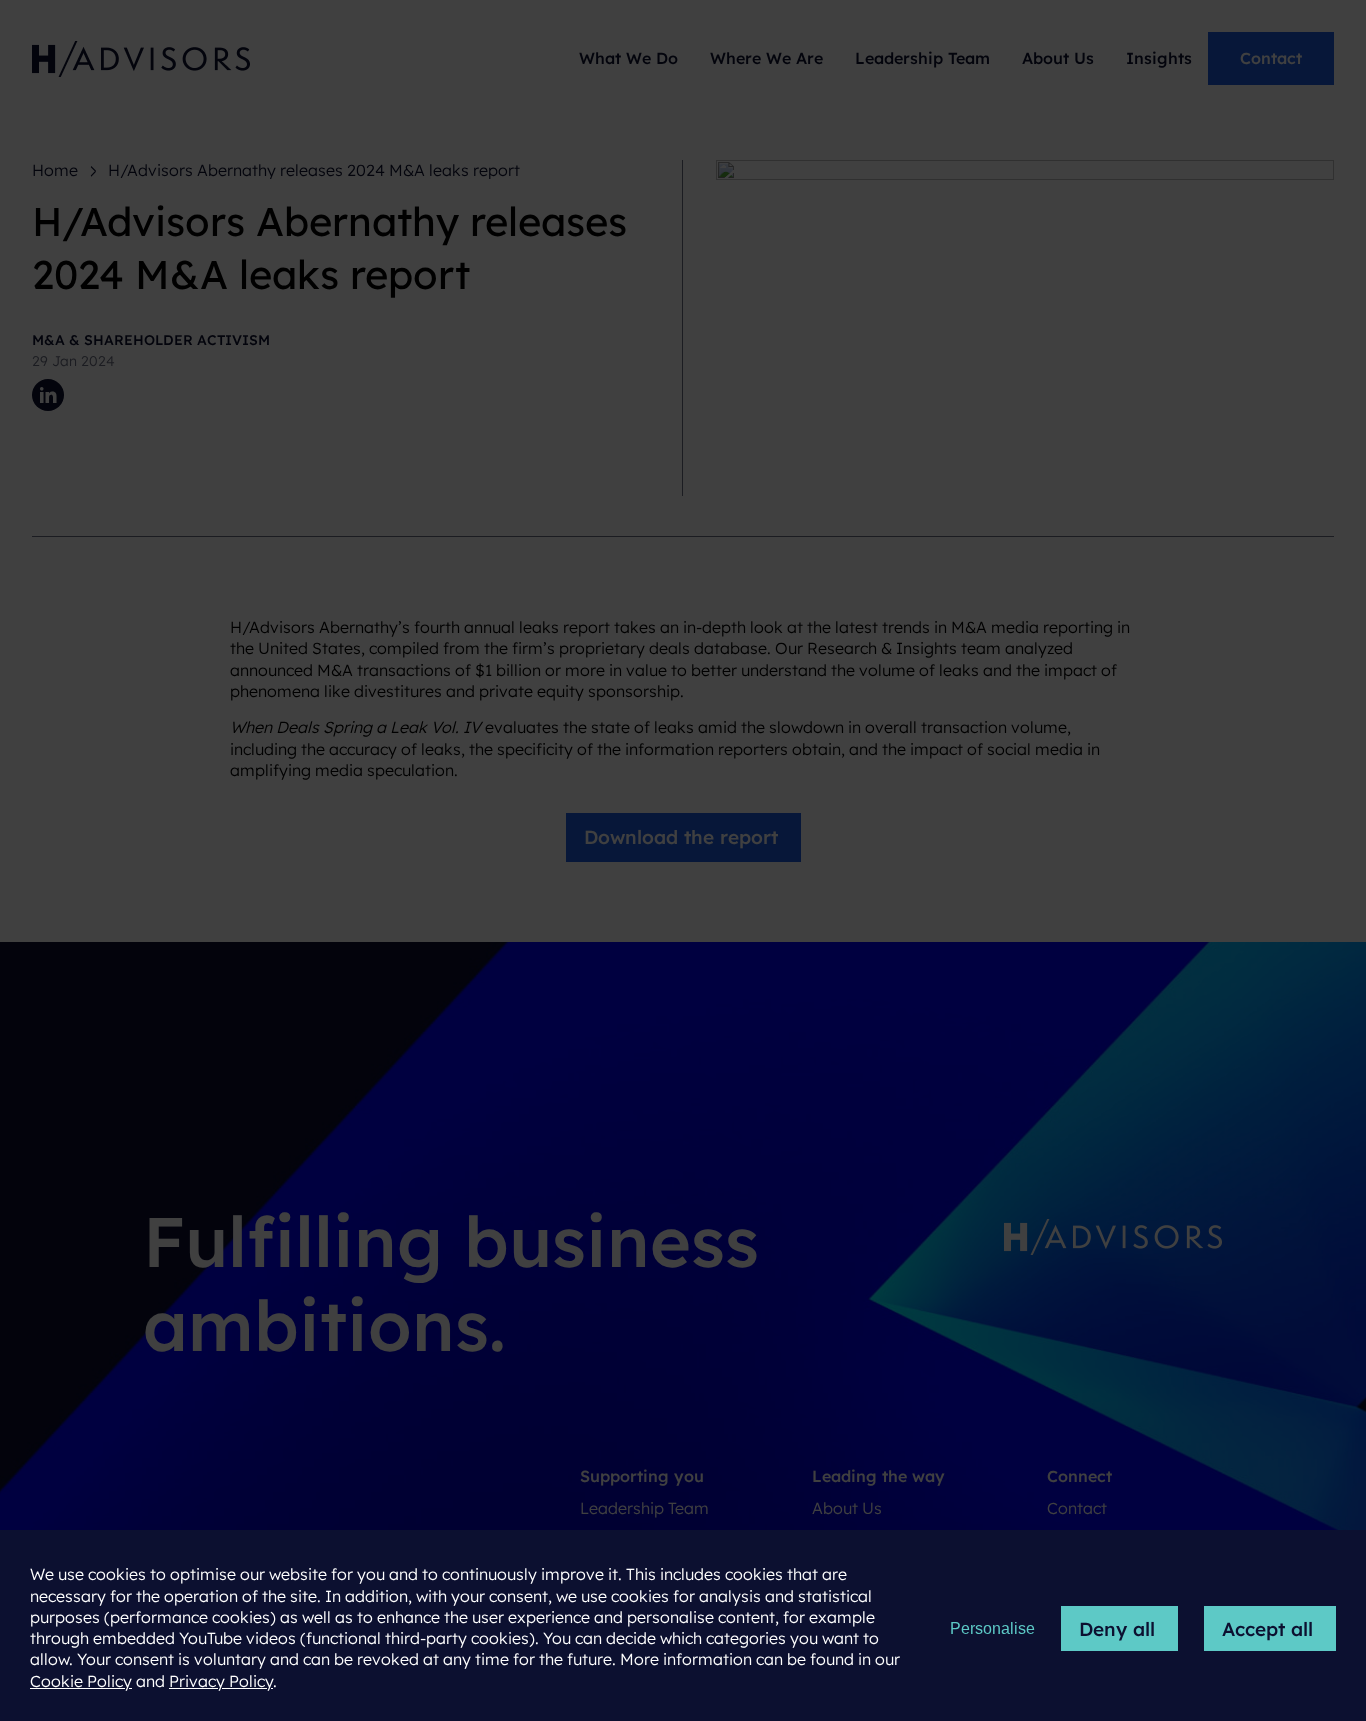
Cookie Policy (81, 1681)
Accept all (1267, 1629)
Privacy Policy (221, 1681)
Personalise (992, 1628)
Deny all (1117, 1629)
